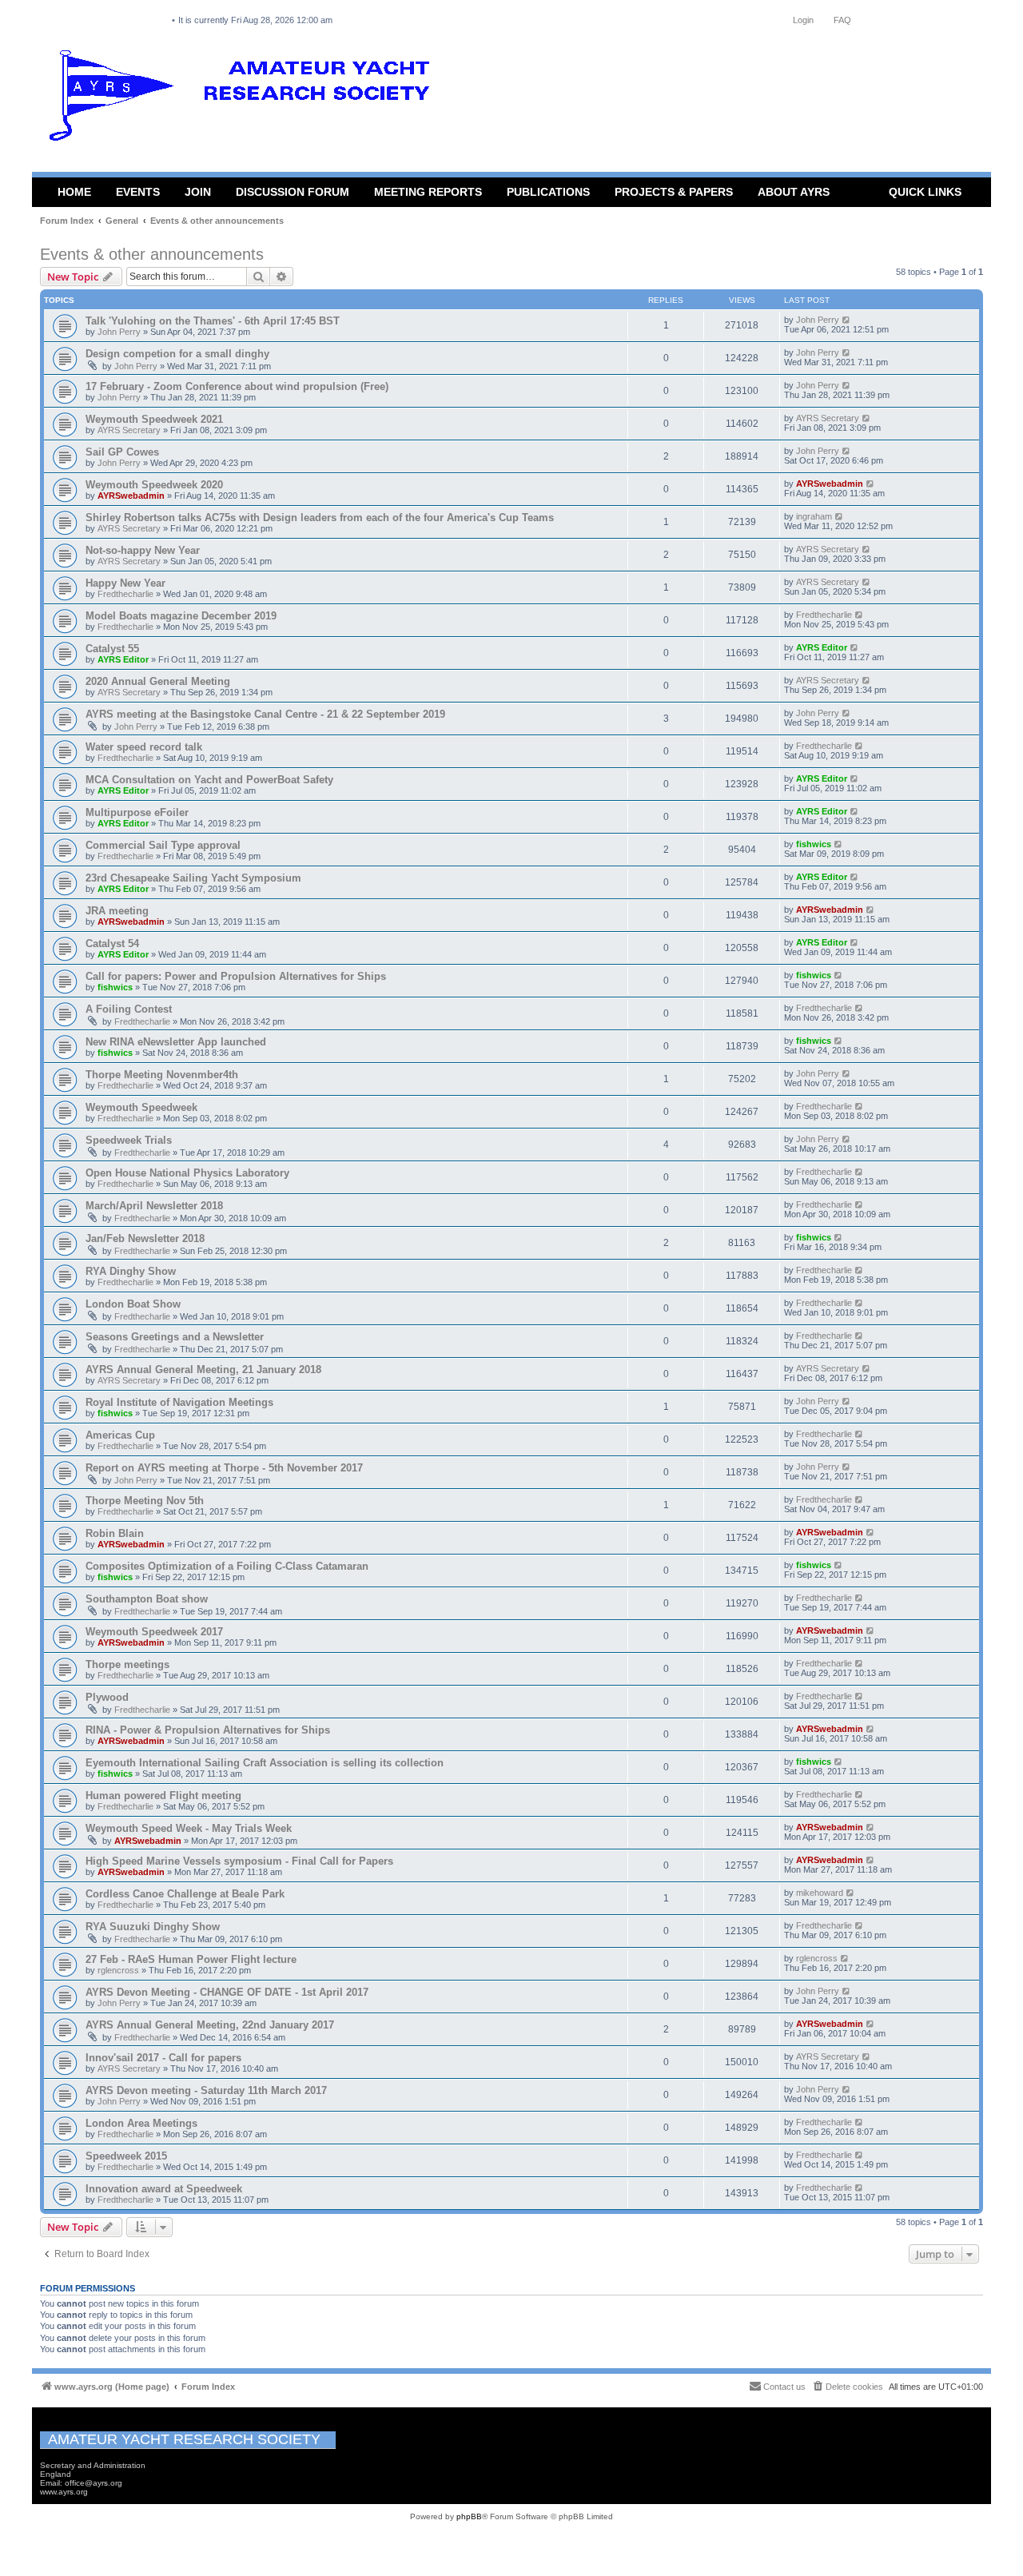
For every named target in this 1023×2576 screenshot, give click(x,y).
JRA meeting (117, 911)
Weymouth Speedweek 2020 (154, 485)
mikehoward (820, 1893)
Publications (548, 192)
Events (138, 192)
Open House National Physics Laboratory (187, 1173)
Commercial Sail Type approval (163, 845)
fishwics (814, 844)
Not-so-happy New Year (143, 550)
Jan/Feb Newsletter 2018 (145, 1238)
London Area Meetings (141, 2123)
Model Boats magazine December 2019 (181, 616)
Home (74, 192)
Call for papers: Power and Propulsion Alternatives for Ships (236, 976)
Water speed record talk (144, 747)
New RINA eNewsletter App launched (176, 1042)
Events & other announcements (152, 254)
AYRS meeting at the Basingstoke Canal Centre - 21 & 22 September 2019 (265, 714)
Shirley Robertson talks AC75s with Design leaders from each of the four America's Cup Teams (320, 518)
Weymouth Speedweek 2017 (154, 1632)
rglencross (118, 1970)
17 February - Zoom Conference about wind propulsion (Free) (237, 386)
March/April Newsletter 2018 (154, 1206)
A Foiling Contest (129, 1009)
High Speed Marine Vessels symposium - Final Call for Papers (239, 1861)
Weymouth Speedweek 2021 (154, 419)
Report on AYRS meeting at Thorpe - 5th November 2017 (224, 1468)
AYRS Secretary (129, 430)
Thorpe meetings (127, 1664)
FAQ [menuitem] (842, 20)
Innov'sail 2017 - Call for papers (163, 2058)
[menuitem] (847, 2387)
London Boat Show (133, 1304)
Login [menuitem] (803, 20)
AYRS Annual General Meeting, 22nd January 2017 (210, 2025)
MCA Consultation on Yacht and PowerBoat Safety (209, 780)
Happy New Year (125, 583)
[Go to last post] (847, 320)
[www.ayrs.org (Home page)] (245, 99)
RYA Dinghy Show (131, 1271)
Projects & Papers (674, 192)
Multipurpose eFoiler (137, 812)
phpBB (469, 2516)
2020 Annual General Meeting (158, 681)
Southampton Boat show (147, 1599)
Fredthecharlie (125, 594)
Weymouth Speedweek (141, 1107)
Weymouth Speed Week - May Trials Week (189, 1828)
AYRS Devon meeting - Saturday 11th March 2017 (206, 2090)
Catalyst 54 (112, 944)
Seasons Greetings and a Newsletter (175, 1337)
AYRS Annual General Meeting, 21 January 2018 (203, 1370)
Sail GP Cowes (122, 452)
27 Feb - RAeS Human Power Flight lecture (191, 1959)
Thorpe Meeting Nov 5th (145, 1501)
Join (198, 192)
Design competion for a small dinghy (177, 354)
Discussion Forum (293, 192)
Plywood (107, 1697)
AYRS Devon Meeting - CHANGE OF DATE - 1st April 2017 (227, 1992)
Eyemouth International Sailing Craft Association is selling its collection (265, 1763)
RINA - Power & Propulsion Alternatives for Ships (208, 1730)
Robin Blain (115, 1533)
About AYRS (794, 192)
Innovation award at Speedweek (164, 2189)
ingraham (814, 516)
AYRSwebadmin (131, 496)
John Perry (119, 332)
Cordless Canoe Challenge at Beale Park (185, 1894)
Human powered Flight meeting (163, 1796)
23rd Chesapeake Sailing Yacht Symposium (193, 878)
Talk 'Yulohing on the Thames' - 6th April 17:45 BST (213, 321)
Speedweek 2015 (126, 2156)
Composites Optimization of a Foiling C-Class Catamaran (227, 1566)
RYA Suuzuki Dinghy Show (153, 1927)
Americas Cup (120, 1435)
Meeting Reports (428, 192)
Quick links (925, 192)
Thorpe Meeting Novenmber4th (162, 1075)
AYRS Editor (123, 659)
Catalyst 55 (112, 649)
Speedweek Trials (129, 1140)
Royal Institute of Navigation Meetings (179, 1402)
